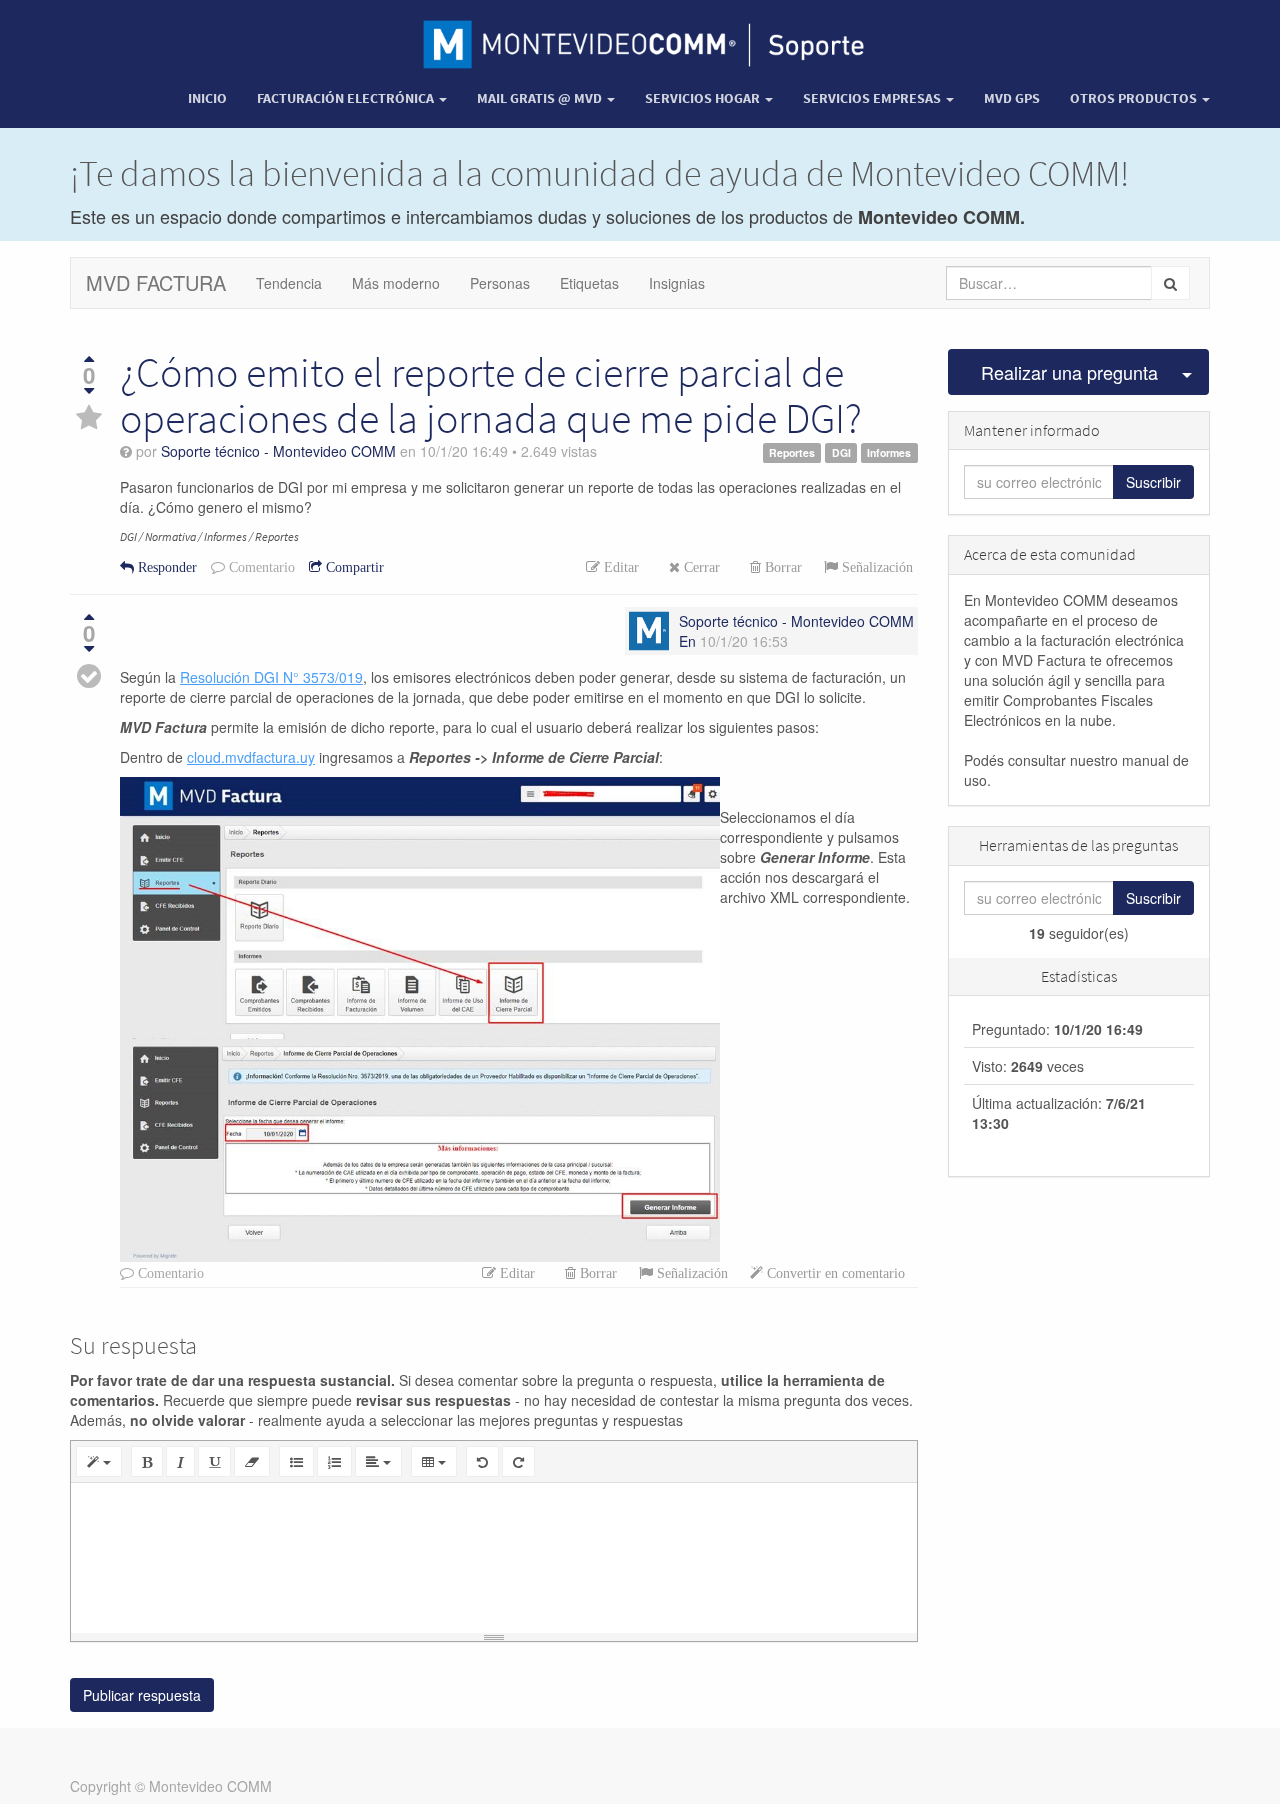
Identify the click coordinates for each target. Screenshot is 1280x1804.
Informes (889, 452)
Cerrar (700, 567)
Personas (500, 283)
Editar (619, 567)
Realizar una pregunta (1069, 372)
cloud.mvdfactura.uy (251, 757)
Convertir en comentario (834, 1273)
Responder (165, 567)
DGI (841, 452)
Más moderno (396, 283)
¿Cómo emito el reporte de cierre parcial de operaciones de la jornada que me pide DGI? (491, 395)
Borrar (781, 567)
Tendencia (289, 283)
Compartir (353, 567)
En (687, 641)
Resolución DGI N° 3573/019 (271, 677)
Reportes (792, 452)
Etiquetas (589, 283)
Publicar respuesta (142, 1695)
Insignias (677, 283)
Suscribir (1153, 482)
